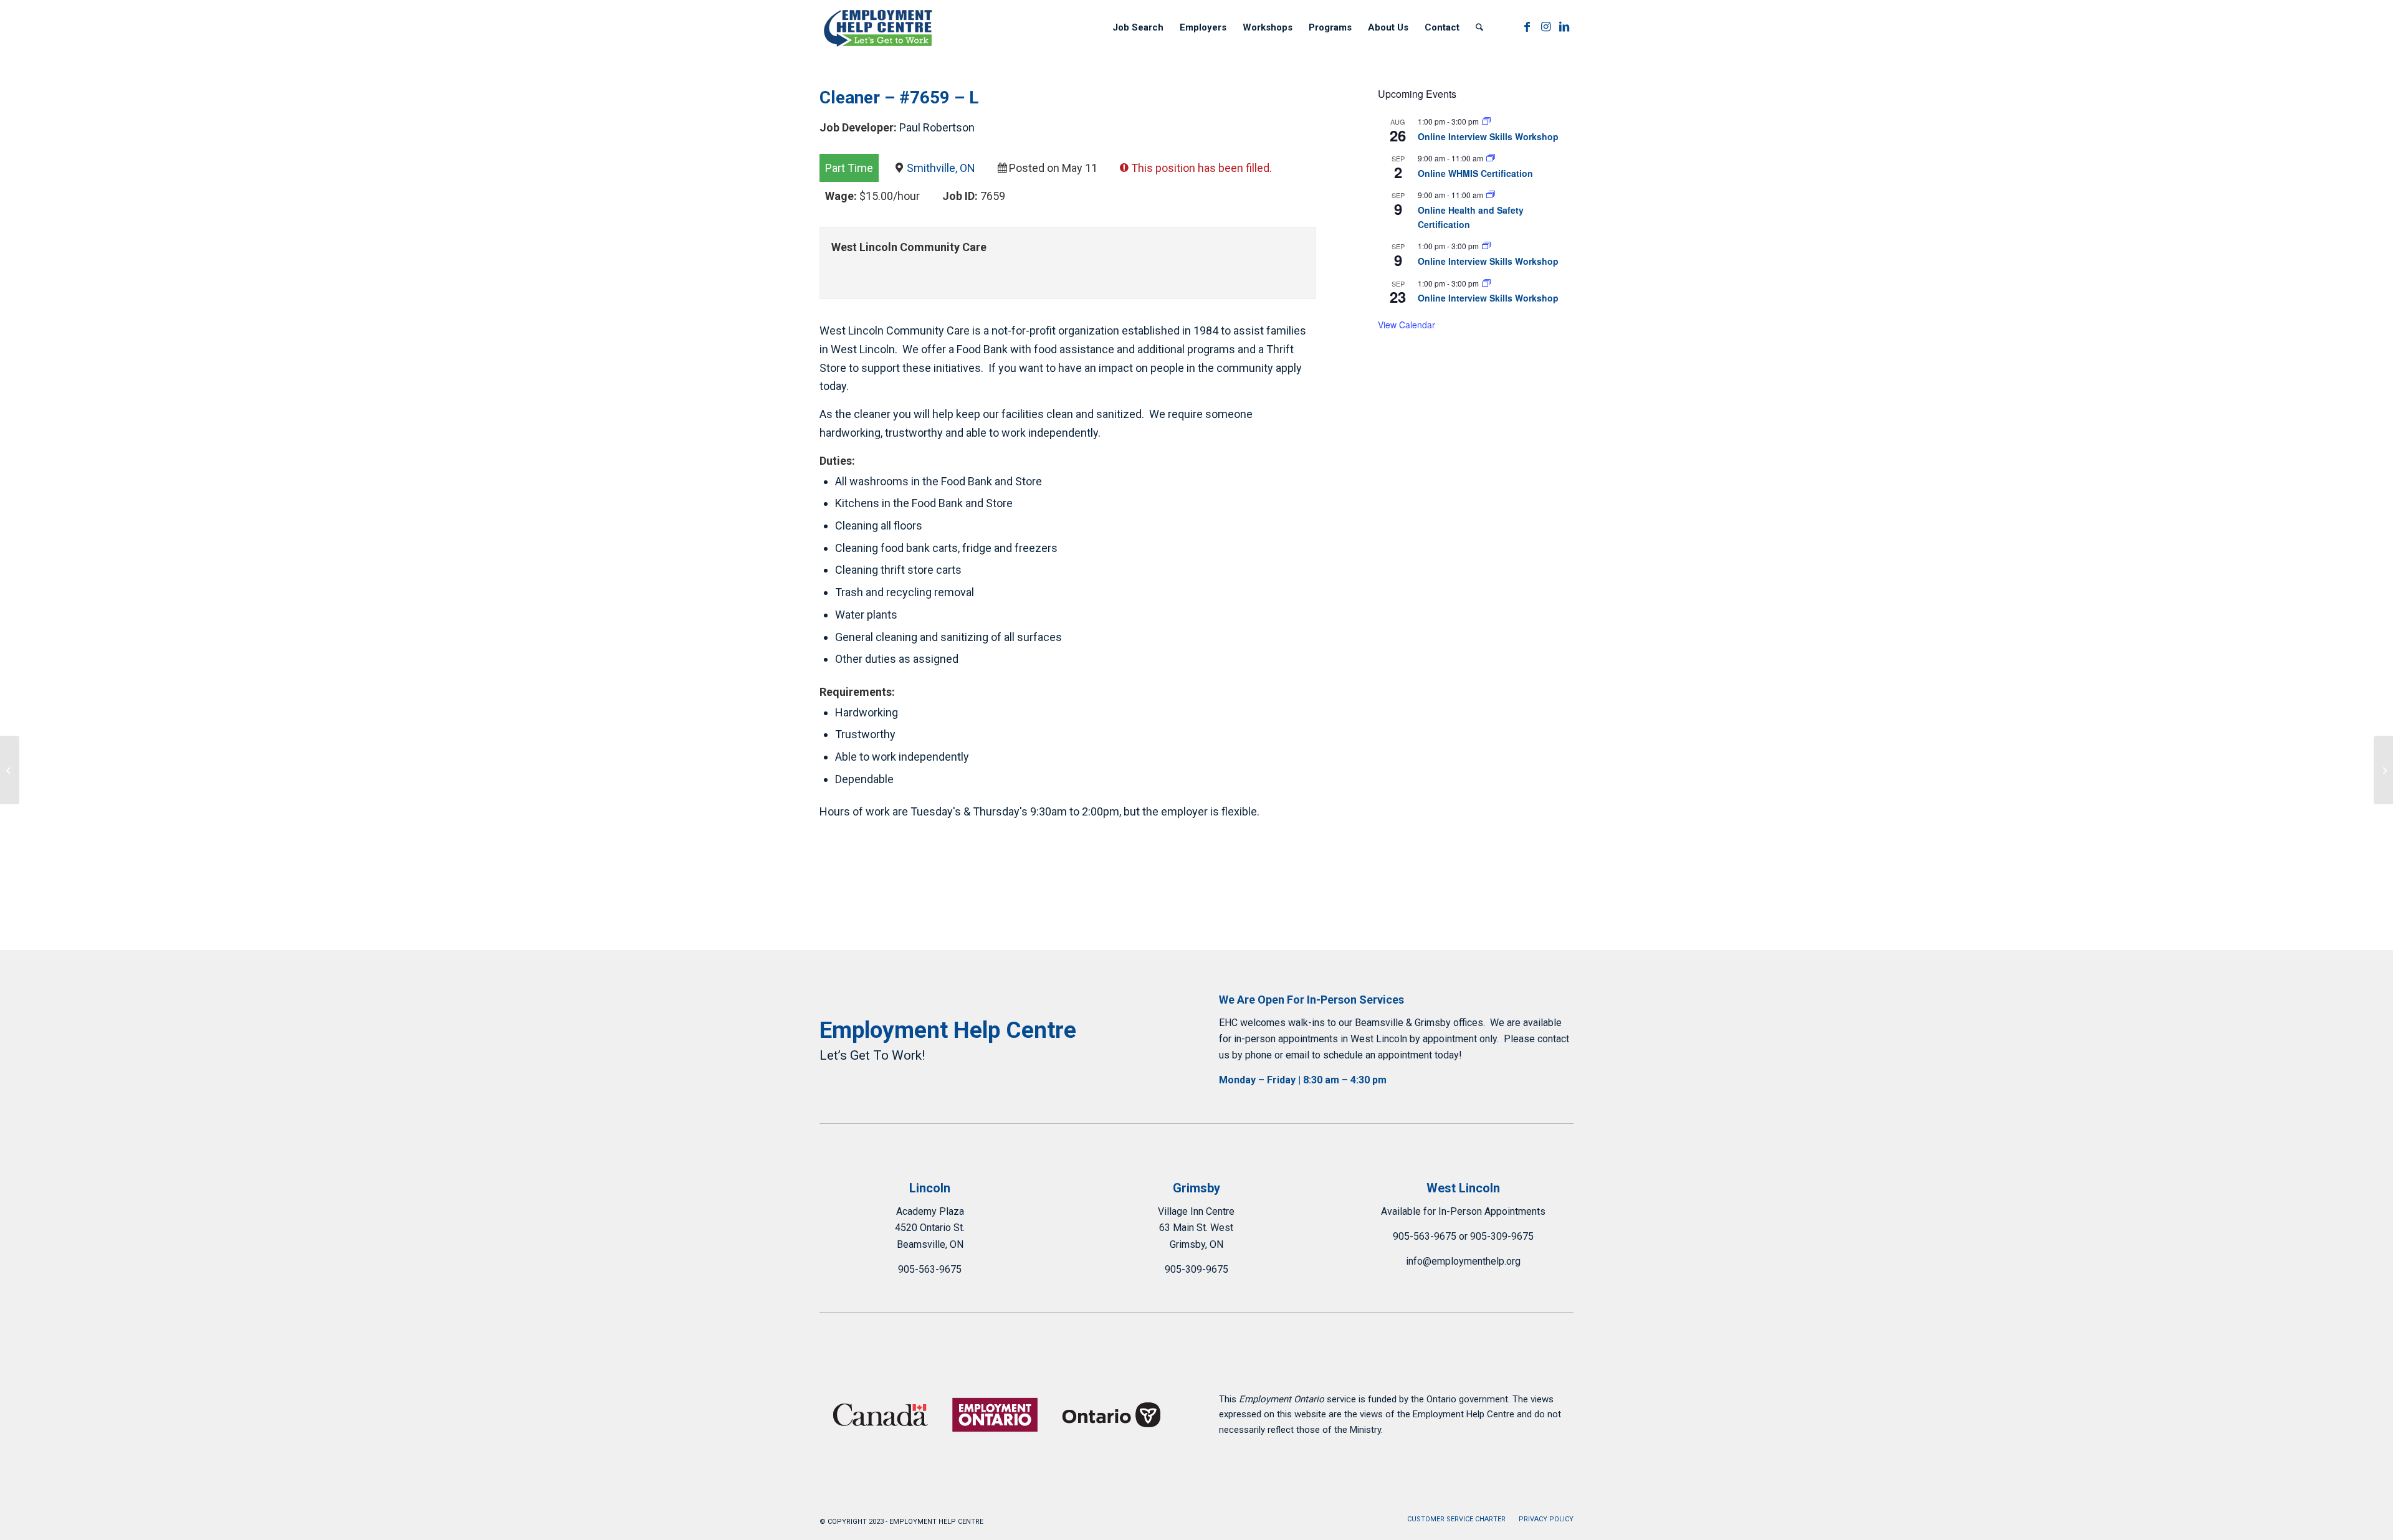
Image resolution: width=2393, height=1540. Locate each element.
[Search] (1479, 27)
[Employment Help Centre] (879, 27)
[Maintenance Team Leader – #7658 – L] (10, 770)
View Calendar (1407, 325)
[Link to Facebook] (1527, 27)
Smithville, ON (941, 168)
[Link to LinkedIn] (1564, 27)
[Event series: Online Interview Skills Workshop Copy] (1486, 121)
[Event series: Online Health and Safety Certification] (1491, 195)
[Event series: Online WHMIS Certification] (1491, 158)
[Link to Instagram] (1545, 27)
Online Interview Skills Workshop (1488, 136)
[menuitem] (1138, 27)
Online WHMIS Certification (1475, 173)
